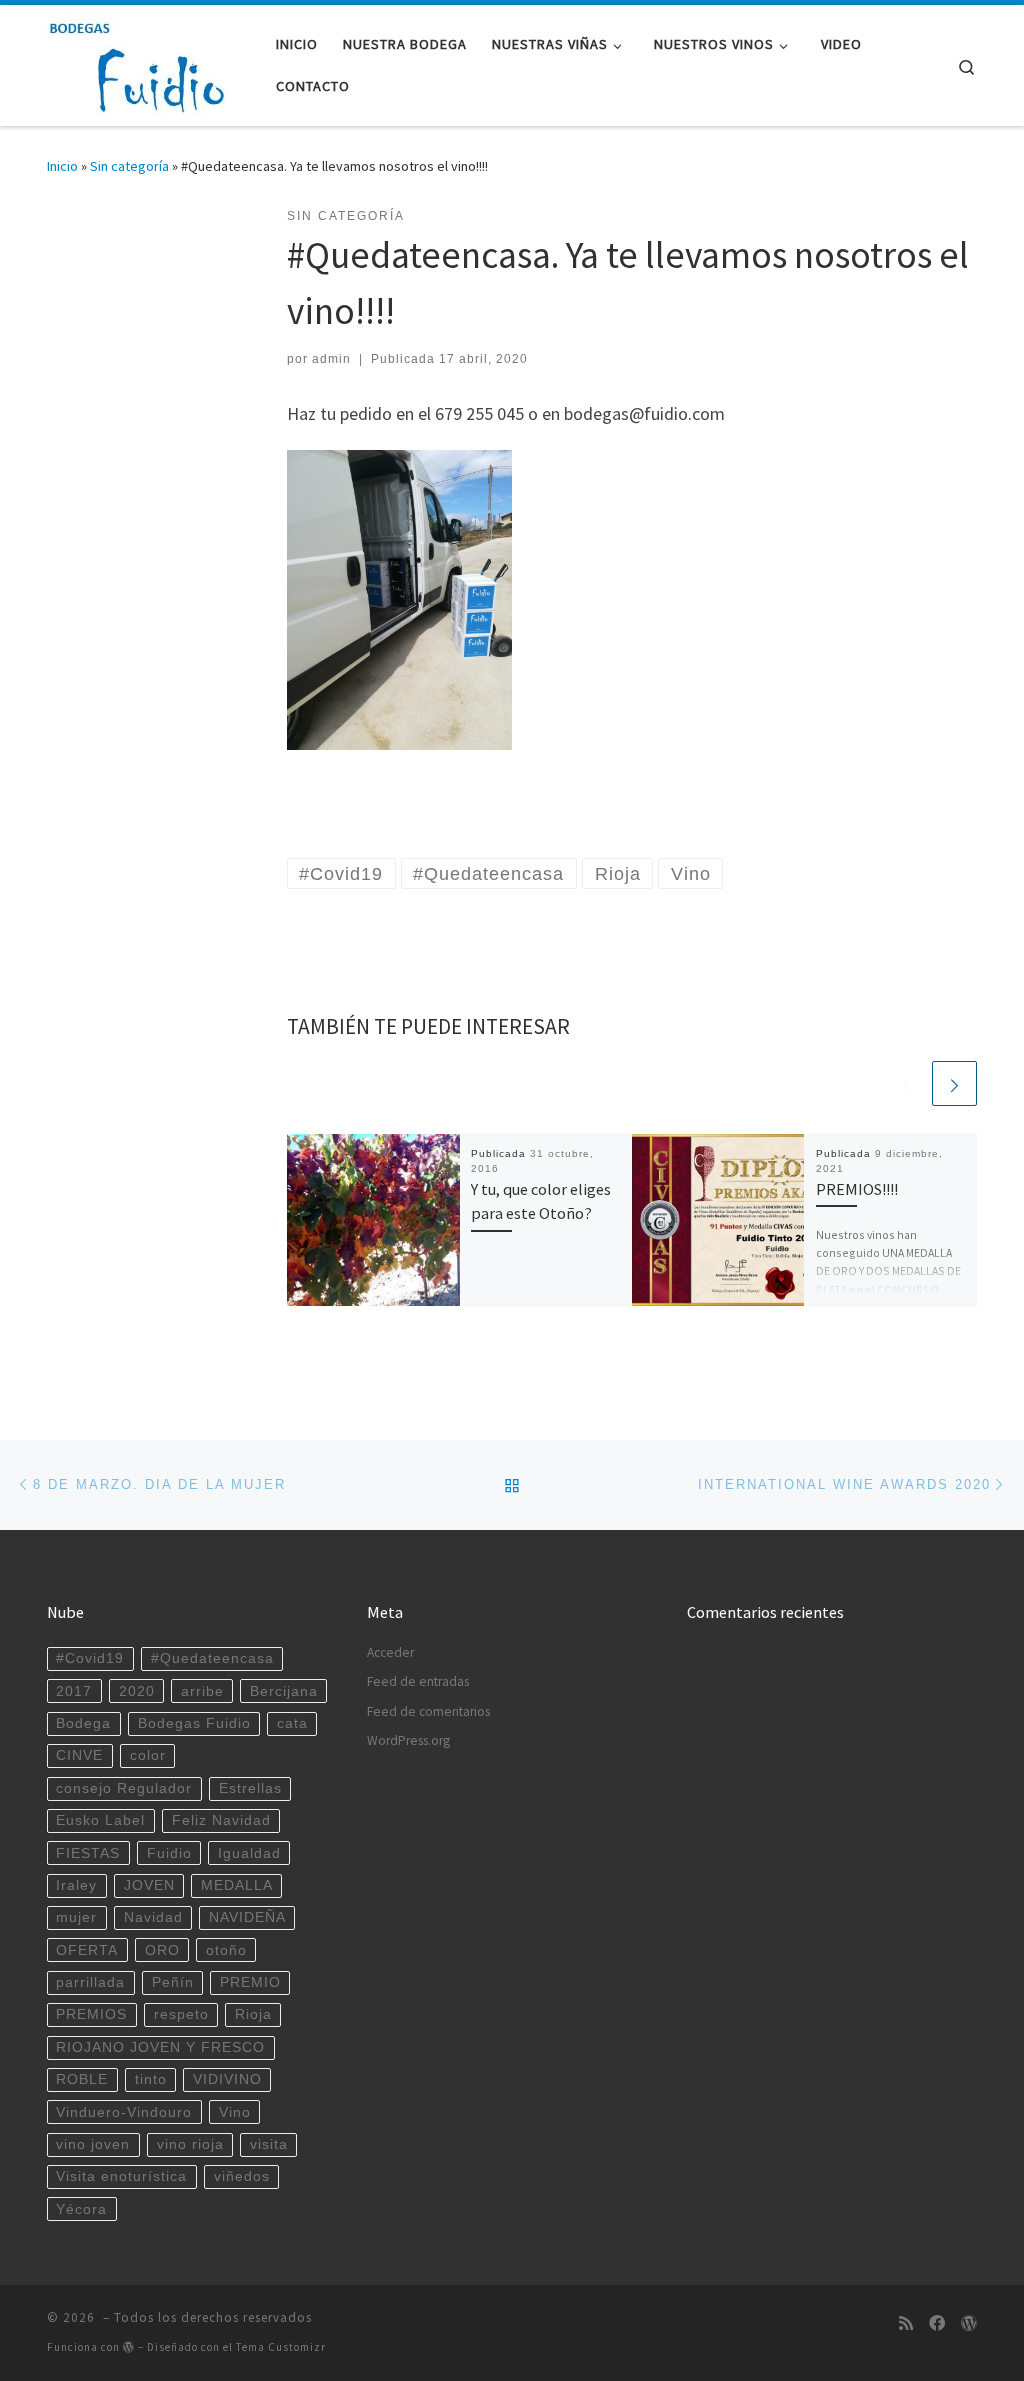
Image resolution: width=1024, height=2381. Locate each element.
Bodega (83, 1723)
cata (292, 1723)
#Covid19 (90, 1658)
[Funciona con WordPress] (129, 2346)
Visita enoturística (121, 2176)
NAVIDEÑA (247, 1917)
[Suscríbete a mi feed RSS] (906, 2323)
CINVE (79, 1755)
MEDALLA (237, 1885)
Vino (235, 2112)
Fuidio (169, 1853)
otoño (226, 1950)
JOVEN (149, 1885)
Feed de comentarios (428, 1711)
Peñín (173, 1982)
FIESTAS (88, 1853)
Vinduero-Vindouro (124, 2112)
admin (331, 359)
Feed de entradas (418, 1681)
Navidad (153, 1917)
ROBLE (82, 2079)
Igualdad (249, 1853)
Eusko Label (100, 1820)
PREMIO (250, 1982)
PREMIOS (91, 2014)
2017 (74, 1691)
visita (269, 2144)
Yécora (81, 2209)
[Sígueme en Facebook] (937, 2323)
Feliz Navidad (221, 1820)
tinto (151, 2079)
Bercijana (284, 1691)
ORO (162, 1950)
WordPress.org (408, 1740)
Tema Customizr (281, 2347)
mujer (76, 1917)
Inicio (62, 166)
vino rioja (190, 2144)
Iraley (76, 1885)
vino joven (93, 2144)
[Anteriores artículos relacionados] (906, 1083)
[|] (139, 61)
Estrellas (250, 1788)
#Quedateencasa (212, 1658)
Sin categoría (129, 166)
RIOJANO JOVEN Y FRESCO (160, 2047)
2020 (137, 1691)
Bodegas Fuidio (194, 1723)
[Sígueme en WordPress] (969, 2323)
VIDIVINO (227, 2079)
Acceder (390, 1652)
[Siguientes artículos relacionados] (954, 1083)
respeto (181, 2014)
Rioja (253, 2014)
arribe (202, 1691)
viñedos (242, 2176)
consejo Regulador (124, 1788)
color (148, 1755)
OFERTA (87, 1950)
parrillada (90, 1982)
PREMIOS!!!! (857, 1189)
